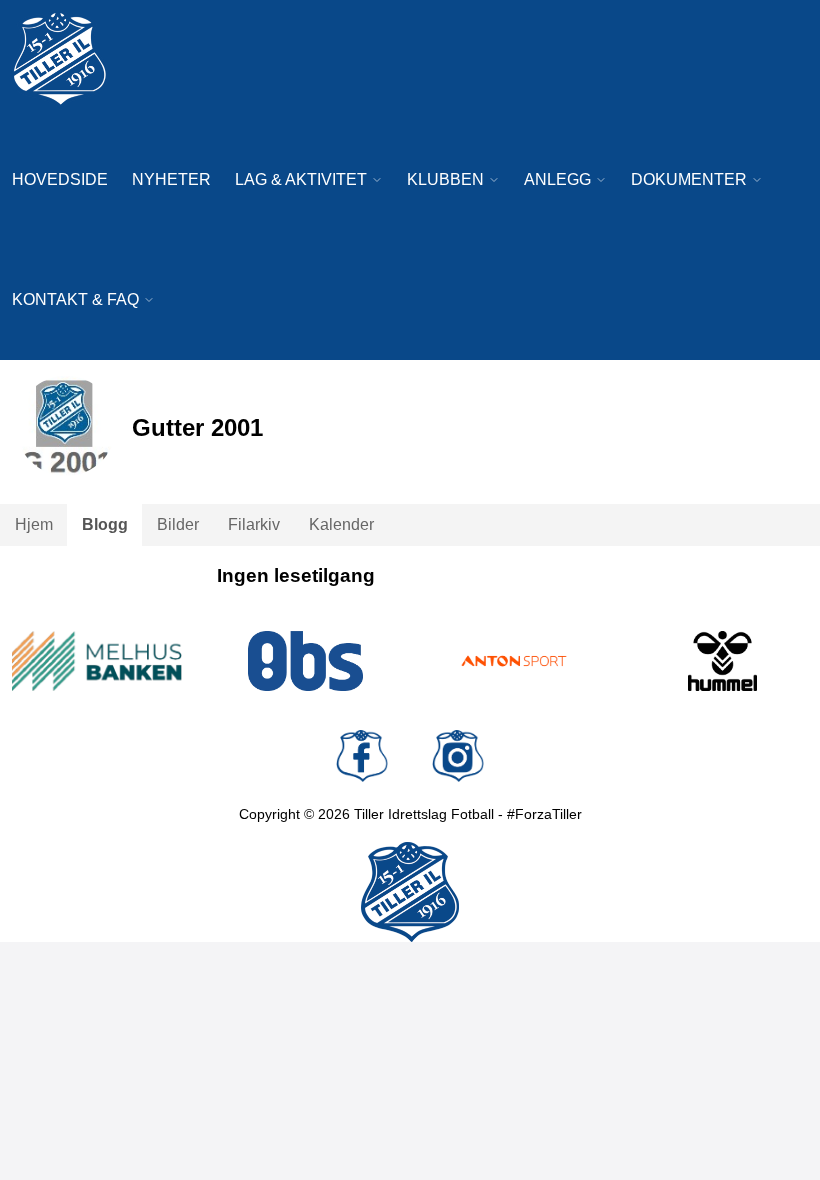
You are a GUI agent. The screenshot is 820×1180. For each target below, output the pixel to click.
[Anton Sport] (514, 661)
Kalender (341, 524)
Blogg (105, 524)
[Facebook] (362, 756)
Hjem (34, 524)
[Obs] (306, 661)
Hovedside (60, 179)
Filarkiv (254, 524)
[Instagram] (458, 756)
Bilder (178, 524)
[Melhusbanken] (97, 661)
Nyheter (171, 179)
